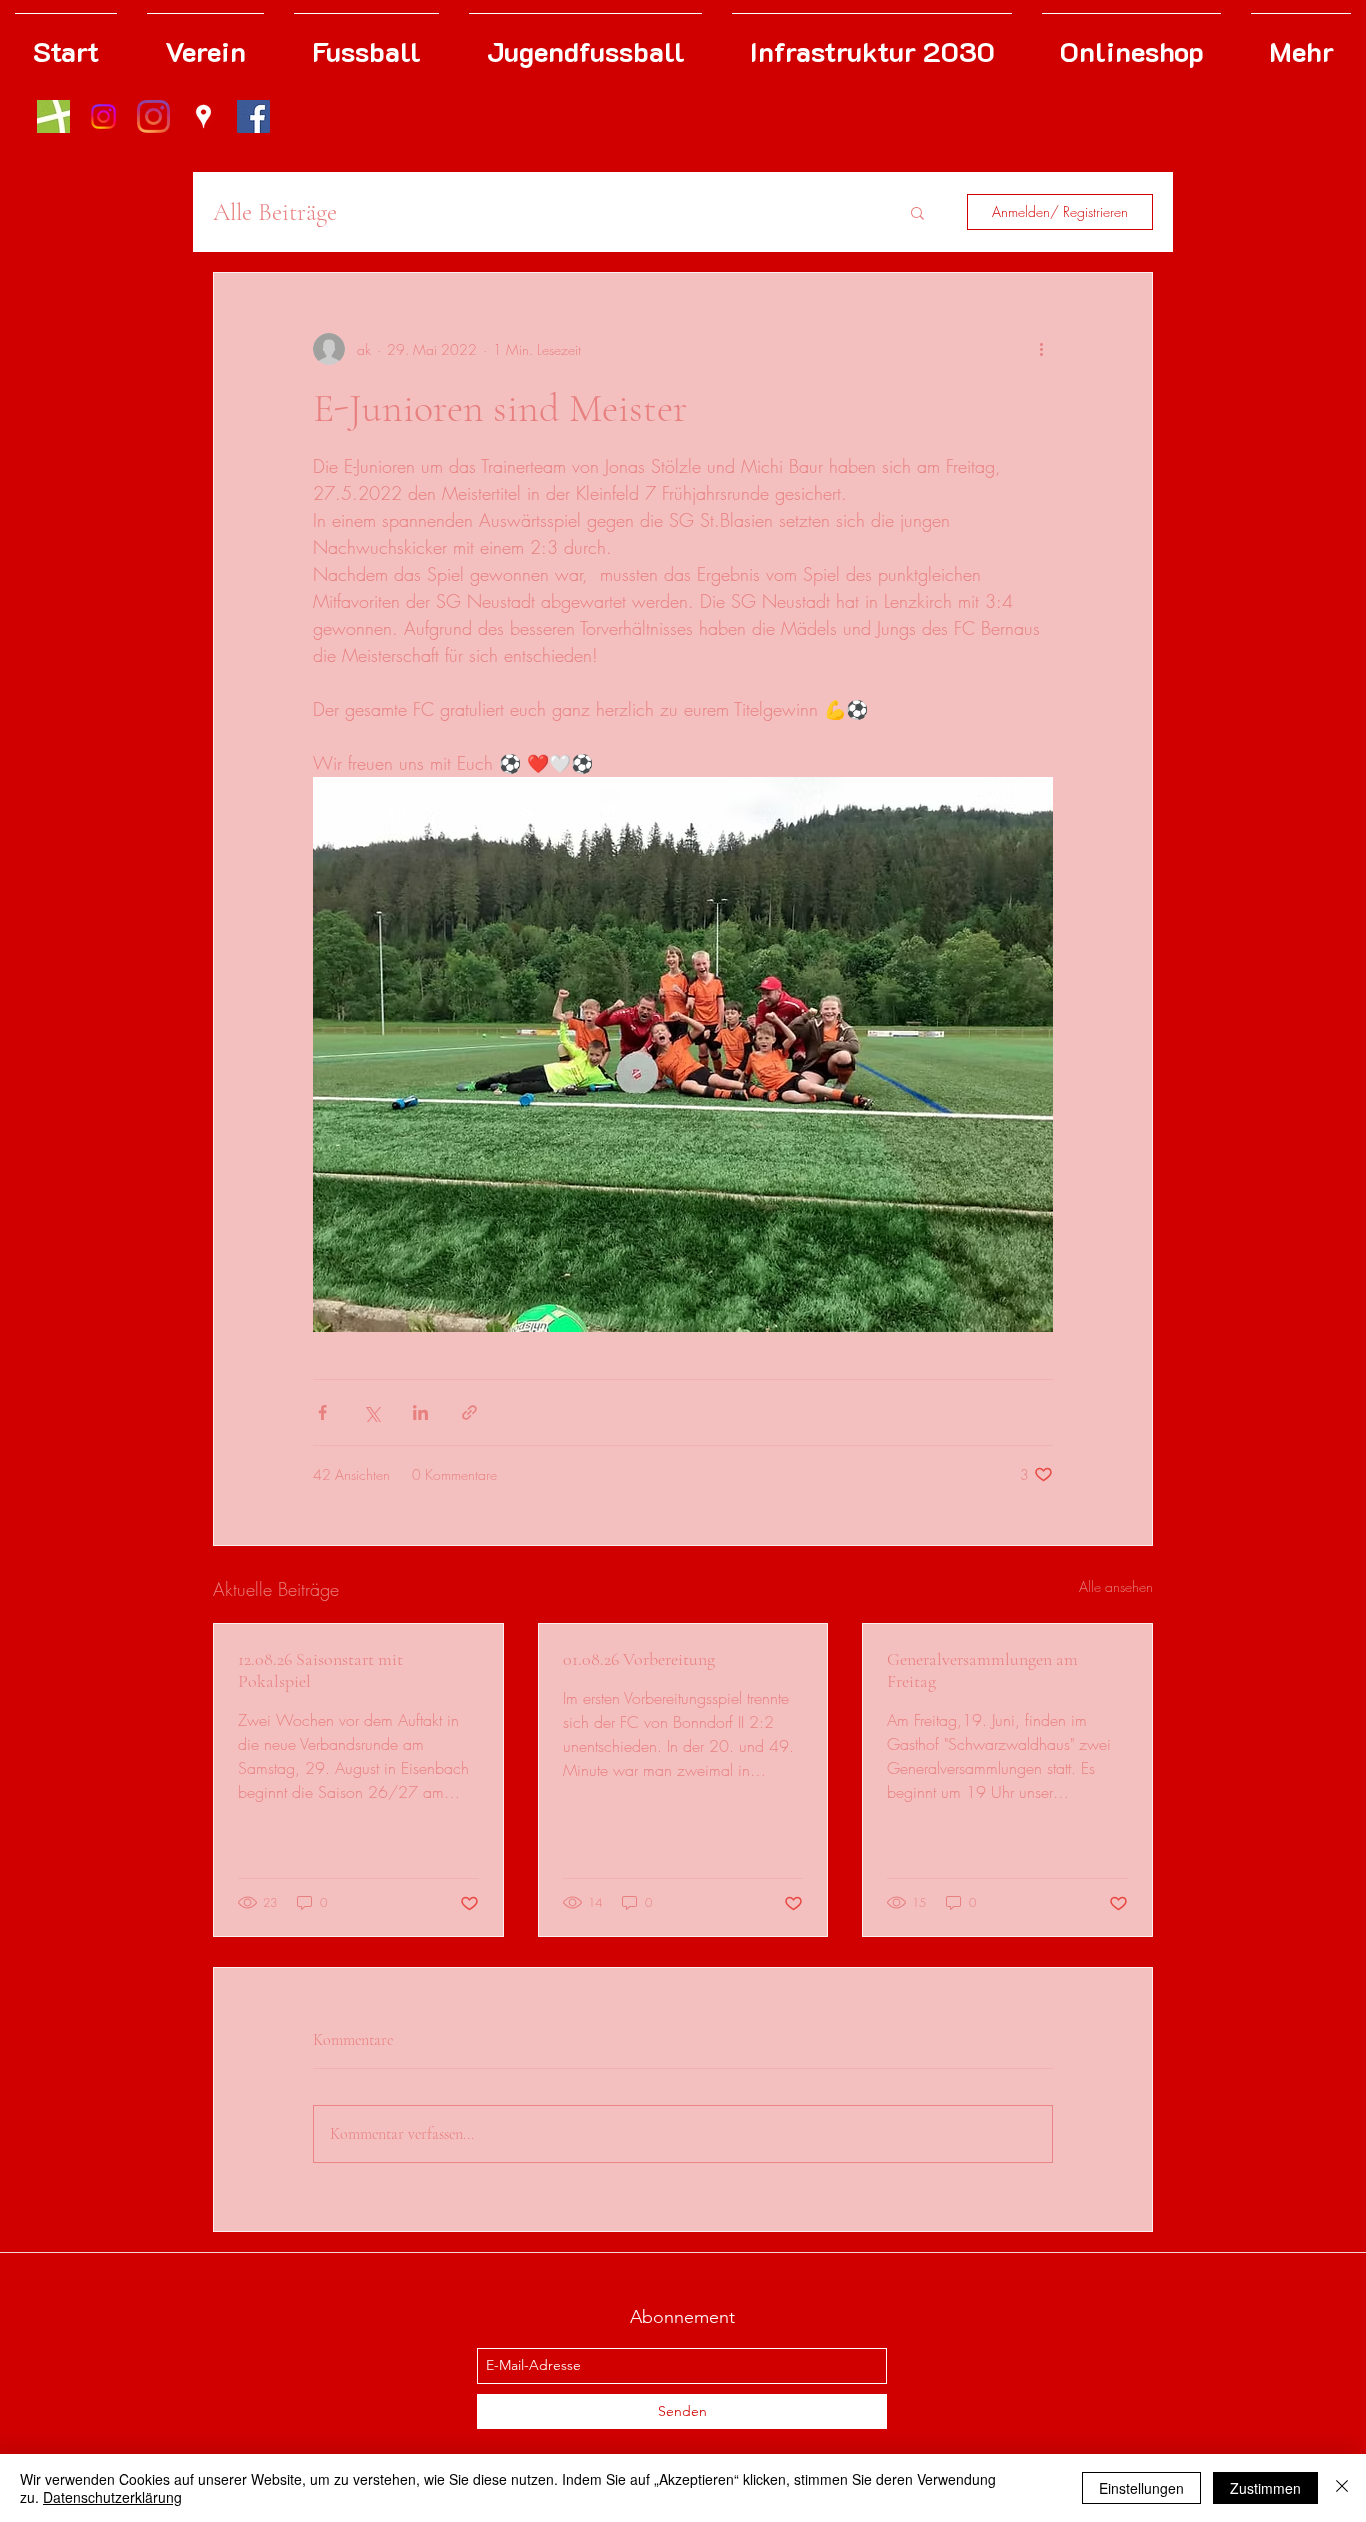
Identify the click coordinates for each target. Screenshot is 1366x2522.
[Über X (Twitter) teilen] (371, 1412)
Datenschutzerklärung (112, 2497)
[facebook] (253, 116)
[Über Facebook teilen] (322, 1412)
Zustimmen (1265, 2488)
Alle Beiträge (275, 212)
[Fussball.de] (53, 116)
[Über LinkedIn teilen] (420, 1412)
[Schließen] (1342, 2488)
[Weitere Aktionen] (1041, 349)
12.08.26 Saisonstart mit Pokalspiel (320, 1670)
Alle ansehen (1116, 1586)
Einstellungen (1141, 2488)
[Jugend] (103, 116)
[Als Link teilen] (469, 1412)
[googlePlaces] (203, 116)
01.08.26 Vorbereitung (639, 1659)
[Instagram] (153, 116)
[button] (917, 212)
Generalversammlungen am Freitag (982, 1670)
